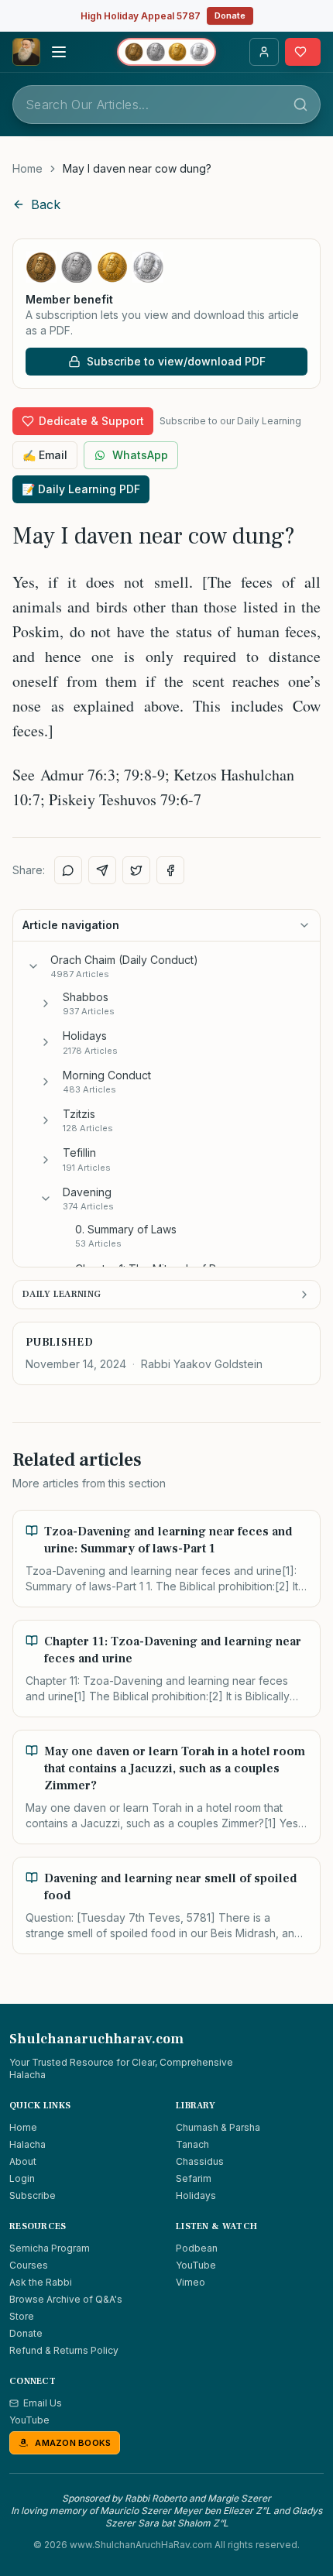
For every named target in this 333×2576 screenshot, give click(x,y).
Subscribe (33, 2195)
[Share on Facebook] (170, 870)
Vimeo (191, 2282)
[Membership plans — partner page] (166, 52)
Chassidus (200, 2161)
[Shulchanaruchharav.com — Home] (26, 52)
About (23, 2161)
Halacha (27, 2144)
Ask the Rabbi (41, 2282)
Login (22, 2178)
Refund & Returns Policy (64, 2350)
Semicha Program (50, 2248)
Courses (29, 2265)
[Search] (300, 105)
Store (22, 2316)
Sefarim (194, 2178)
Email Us (43, 2403)
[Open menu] (59, 52)
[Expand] (46, 1003)
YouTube (196, 2265)
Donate (230, 15)
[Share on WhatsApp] (68, 870)
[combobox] (166, 105)
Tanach (192, 2144)
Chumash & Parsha (218, 2127)
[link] (137, 169)
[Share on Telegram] (102, 870)
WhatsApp (140, 455)
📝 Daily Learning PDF (81, 489)
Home (27, 168)
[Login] (264, 52)
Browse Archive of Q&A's (66, 2299)
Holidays (196, 2195)
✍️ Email (45, 455)
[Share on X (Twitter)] (136, 870)
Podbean (197, 2248)
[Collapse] (33, 966)
